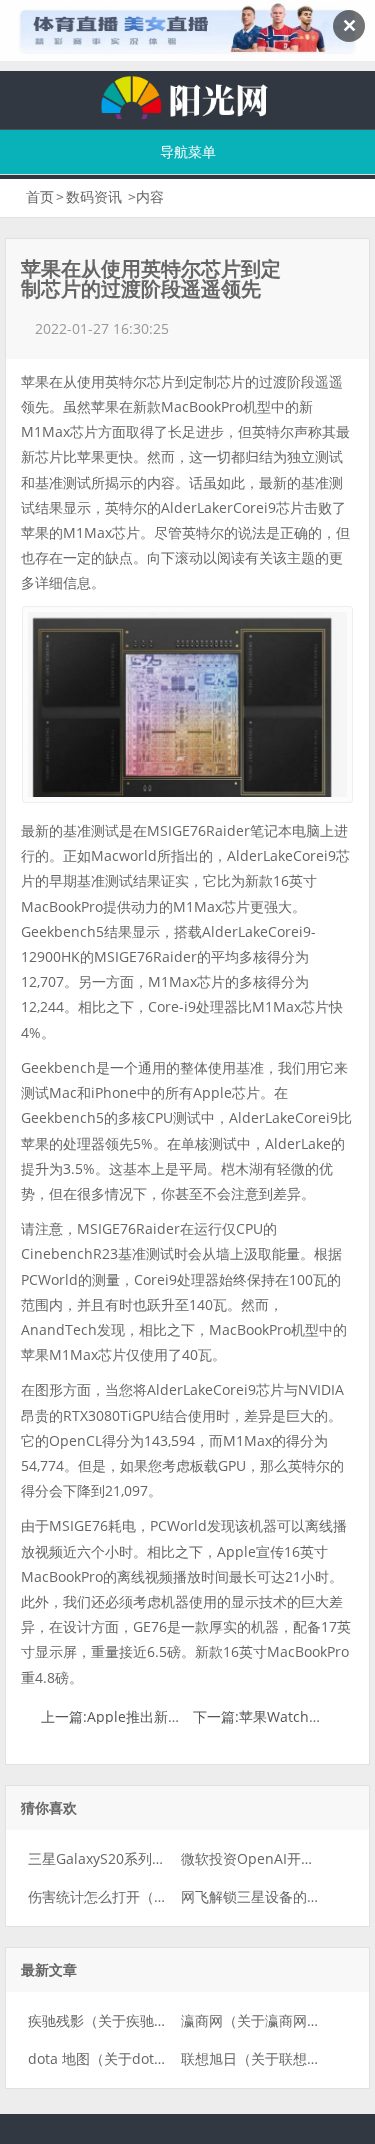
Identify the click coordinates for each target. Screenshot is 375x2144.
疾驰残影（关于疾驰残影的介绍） (133, 2020)
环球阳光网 (188, 95)
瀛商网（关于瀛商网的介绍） (272, 2020)
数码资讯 (94, 196)
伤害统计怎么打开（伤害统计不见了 (140, 1896)
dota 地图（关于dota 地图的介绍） (139, 2058)
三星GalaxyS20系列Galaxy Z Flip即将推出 (160, 1858)
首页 (40, 196)
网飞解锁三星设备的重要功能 (272, 1896)
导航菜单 (188, 151)
